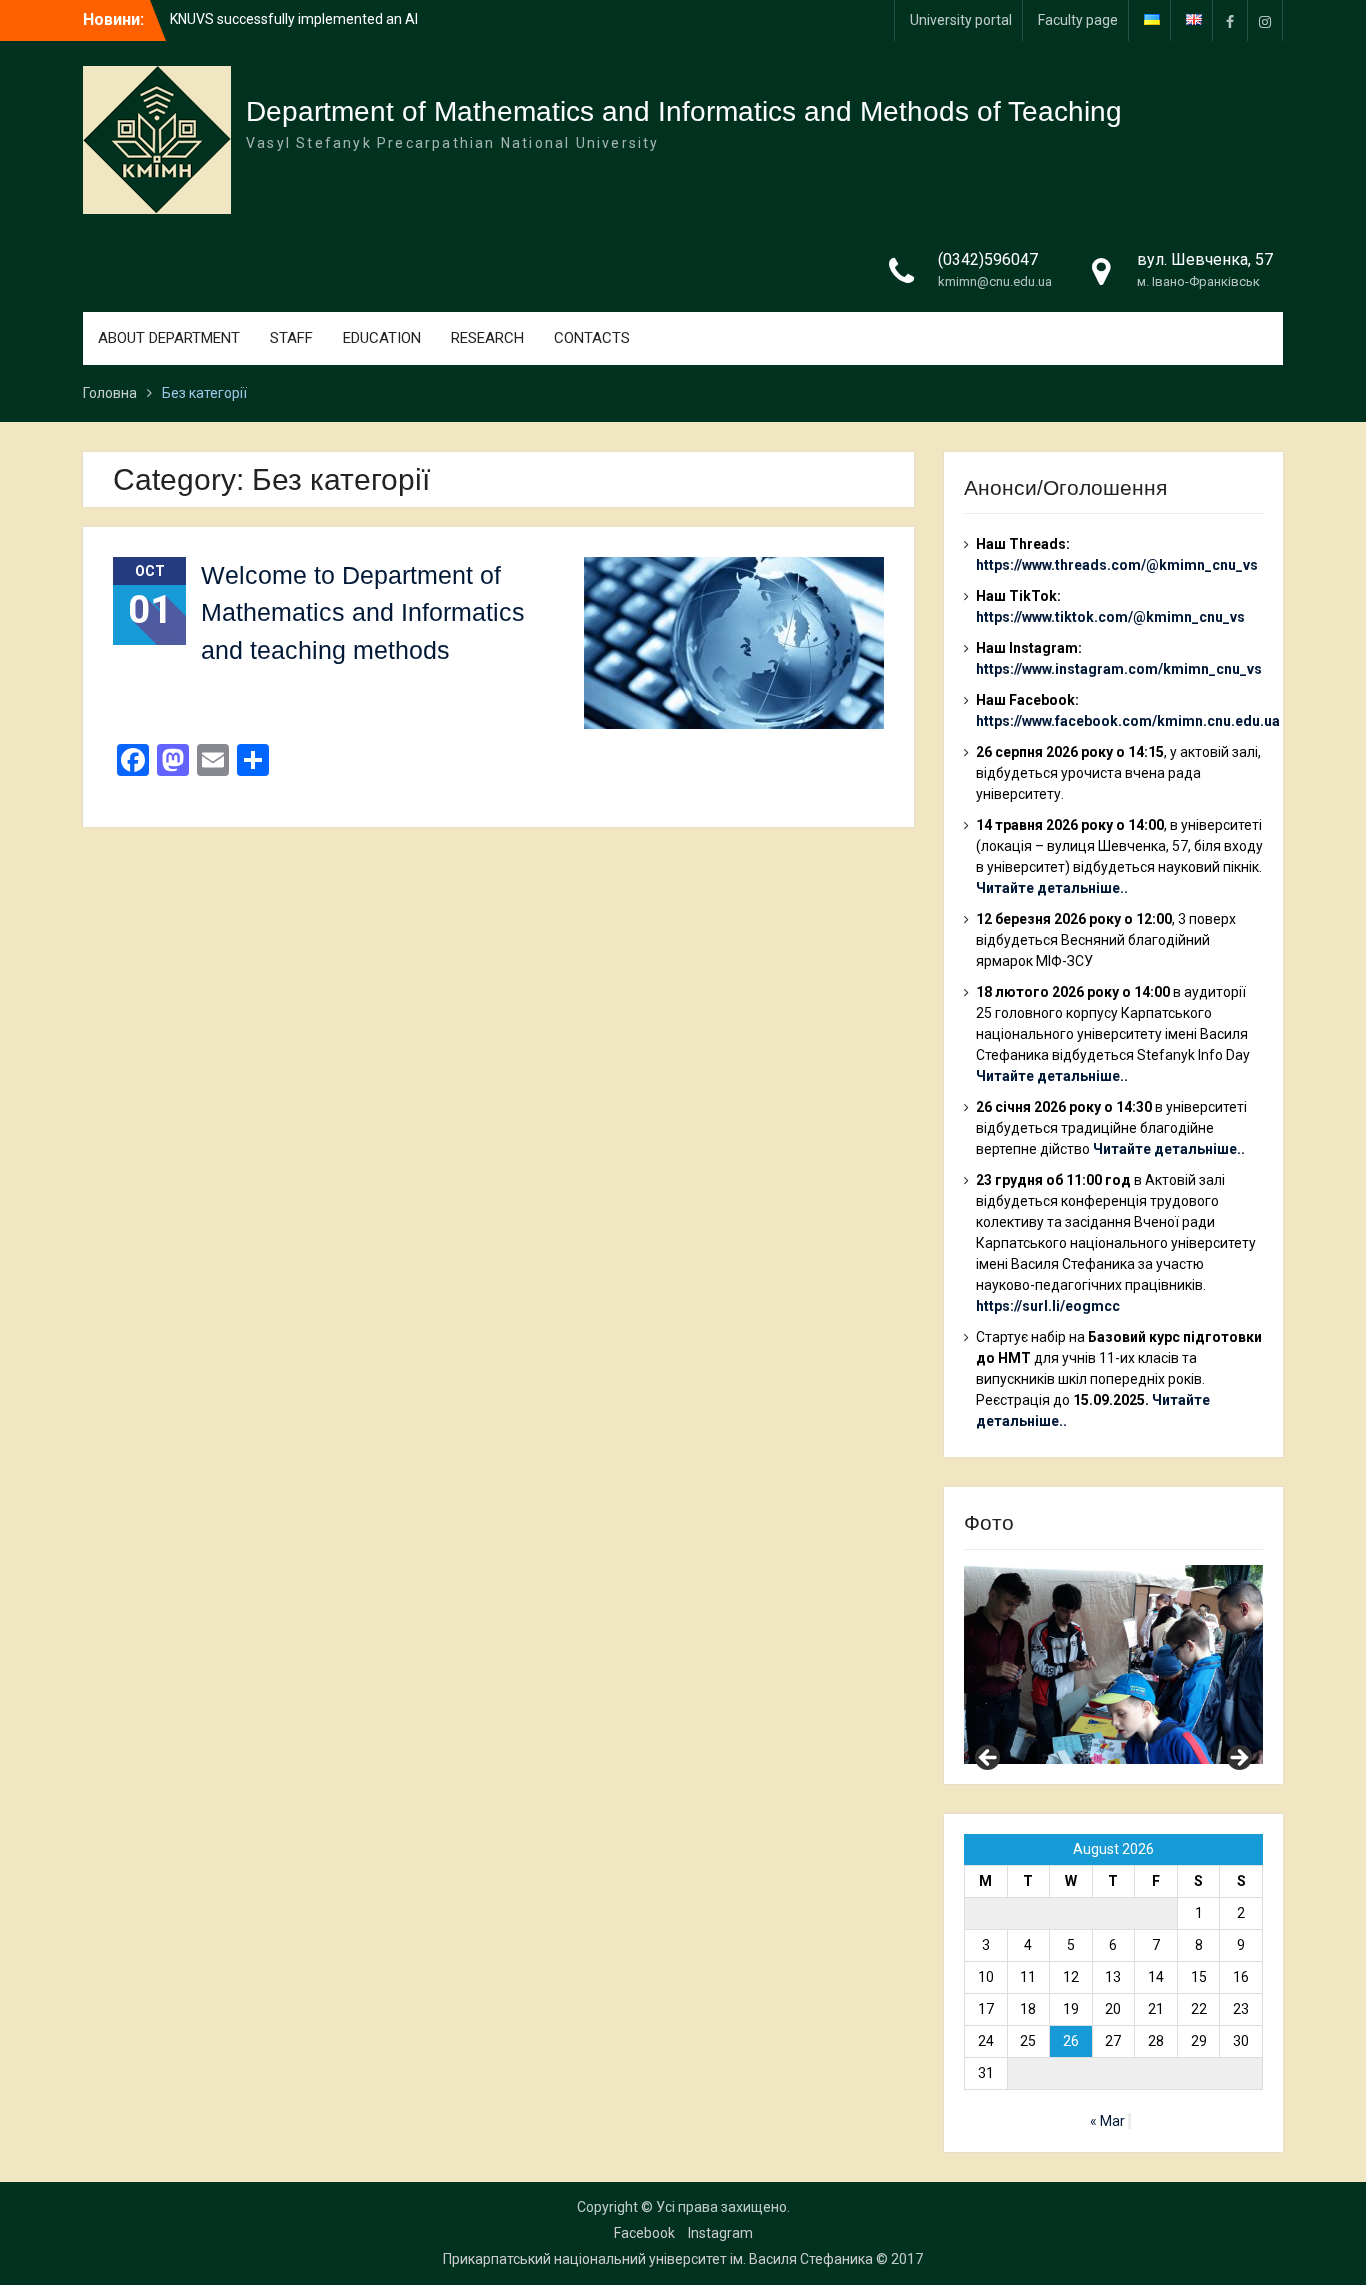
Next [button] (1238, 1759)
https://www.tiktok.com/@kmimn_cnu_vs (1110, 617)
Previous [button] (989, 1759)
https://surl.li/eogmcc (1048, 1306)
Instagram (720, 2233)
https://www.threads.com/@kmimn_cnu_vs (1117, 565)
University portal (961, 20)
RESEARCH (487, 338)
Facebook (644, 2233)
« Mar (1107, 2121)
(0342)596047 (988, 259)
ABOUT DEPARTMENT (169, 338)
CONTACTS (592, 338)
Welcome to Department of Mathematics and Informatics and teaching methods (363, 612)
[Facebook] (1230, 20)
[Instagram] (1265, 20)
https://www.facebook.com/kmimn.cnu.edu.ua (1128, 721)
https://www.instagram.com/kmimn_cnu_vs (1119, 669)
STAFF (291, 338)
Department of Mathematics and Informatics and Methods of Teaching (684, 111)
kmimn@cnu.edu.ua (995, 281)
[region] (1113, 1664)
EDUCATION (382, 338)
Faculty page (1078, 20)
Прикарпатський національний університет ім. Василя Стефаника (658, 2259)
